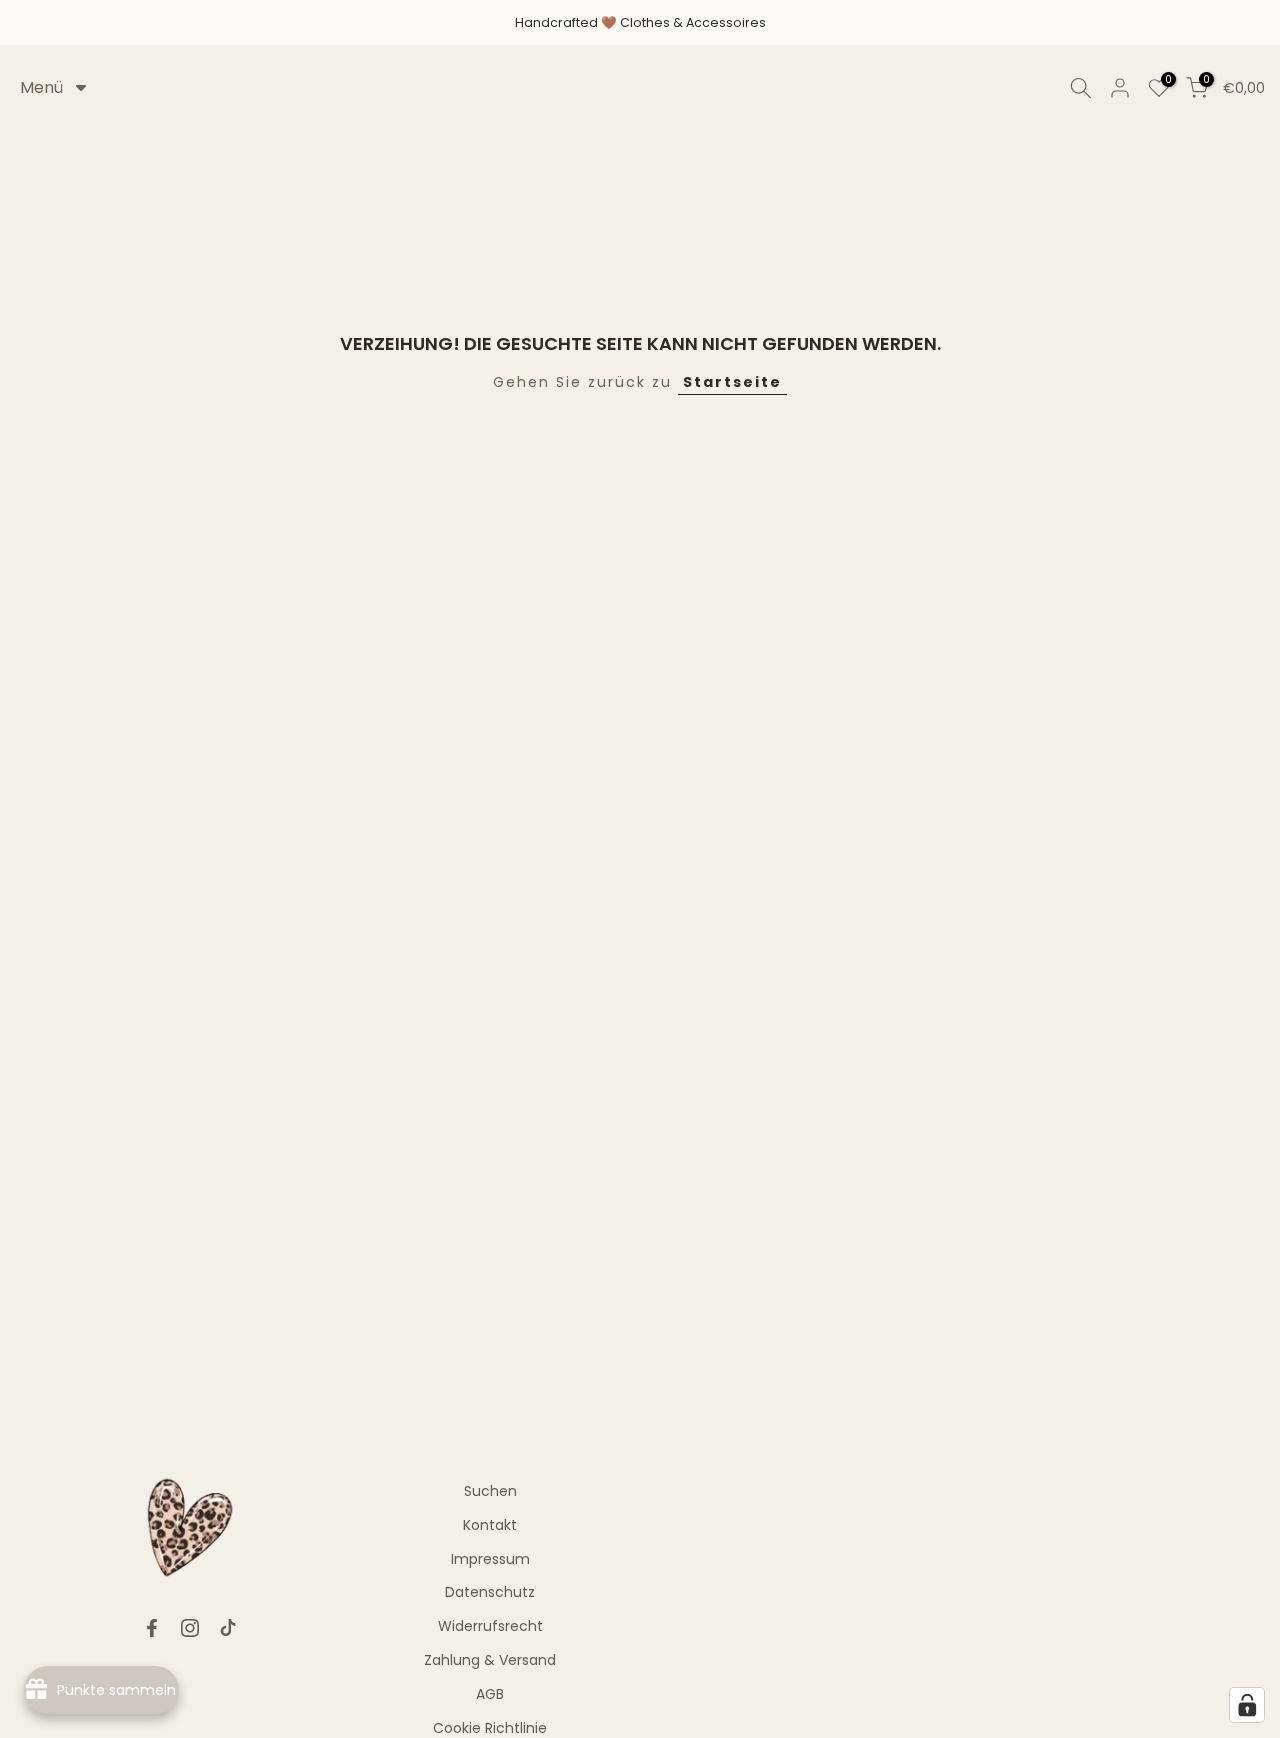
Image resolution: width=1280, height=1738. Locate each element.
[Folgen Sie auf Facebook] (152, 1628)
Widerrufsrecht (490, 1626)
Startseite (732, 382)
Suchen (490, 1491)
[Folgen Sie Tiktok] (228, 1628)
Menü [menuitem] (41, 87)
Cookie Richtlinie (490, 1728)
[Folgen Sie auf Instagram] (190, 1628)
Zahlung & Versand (490, 1660)
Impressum (490, 1559)
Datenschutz (490, 1592)
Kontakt (490, 1525)
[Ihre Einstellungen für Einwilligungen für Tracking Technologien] (1247, 1705)
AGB (490, 1694)
